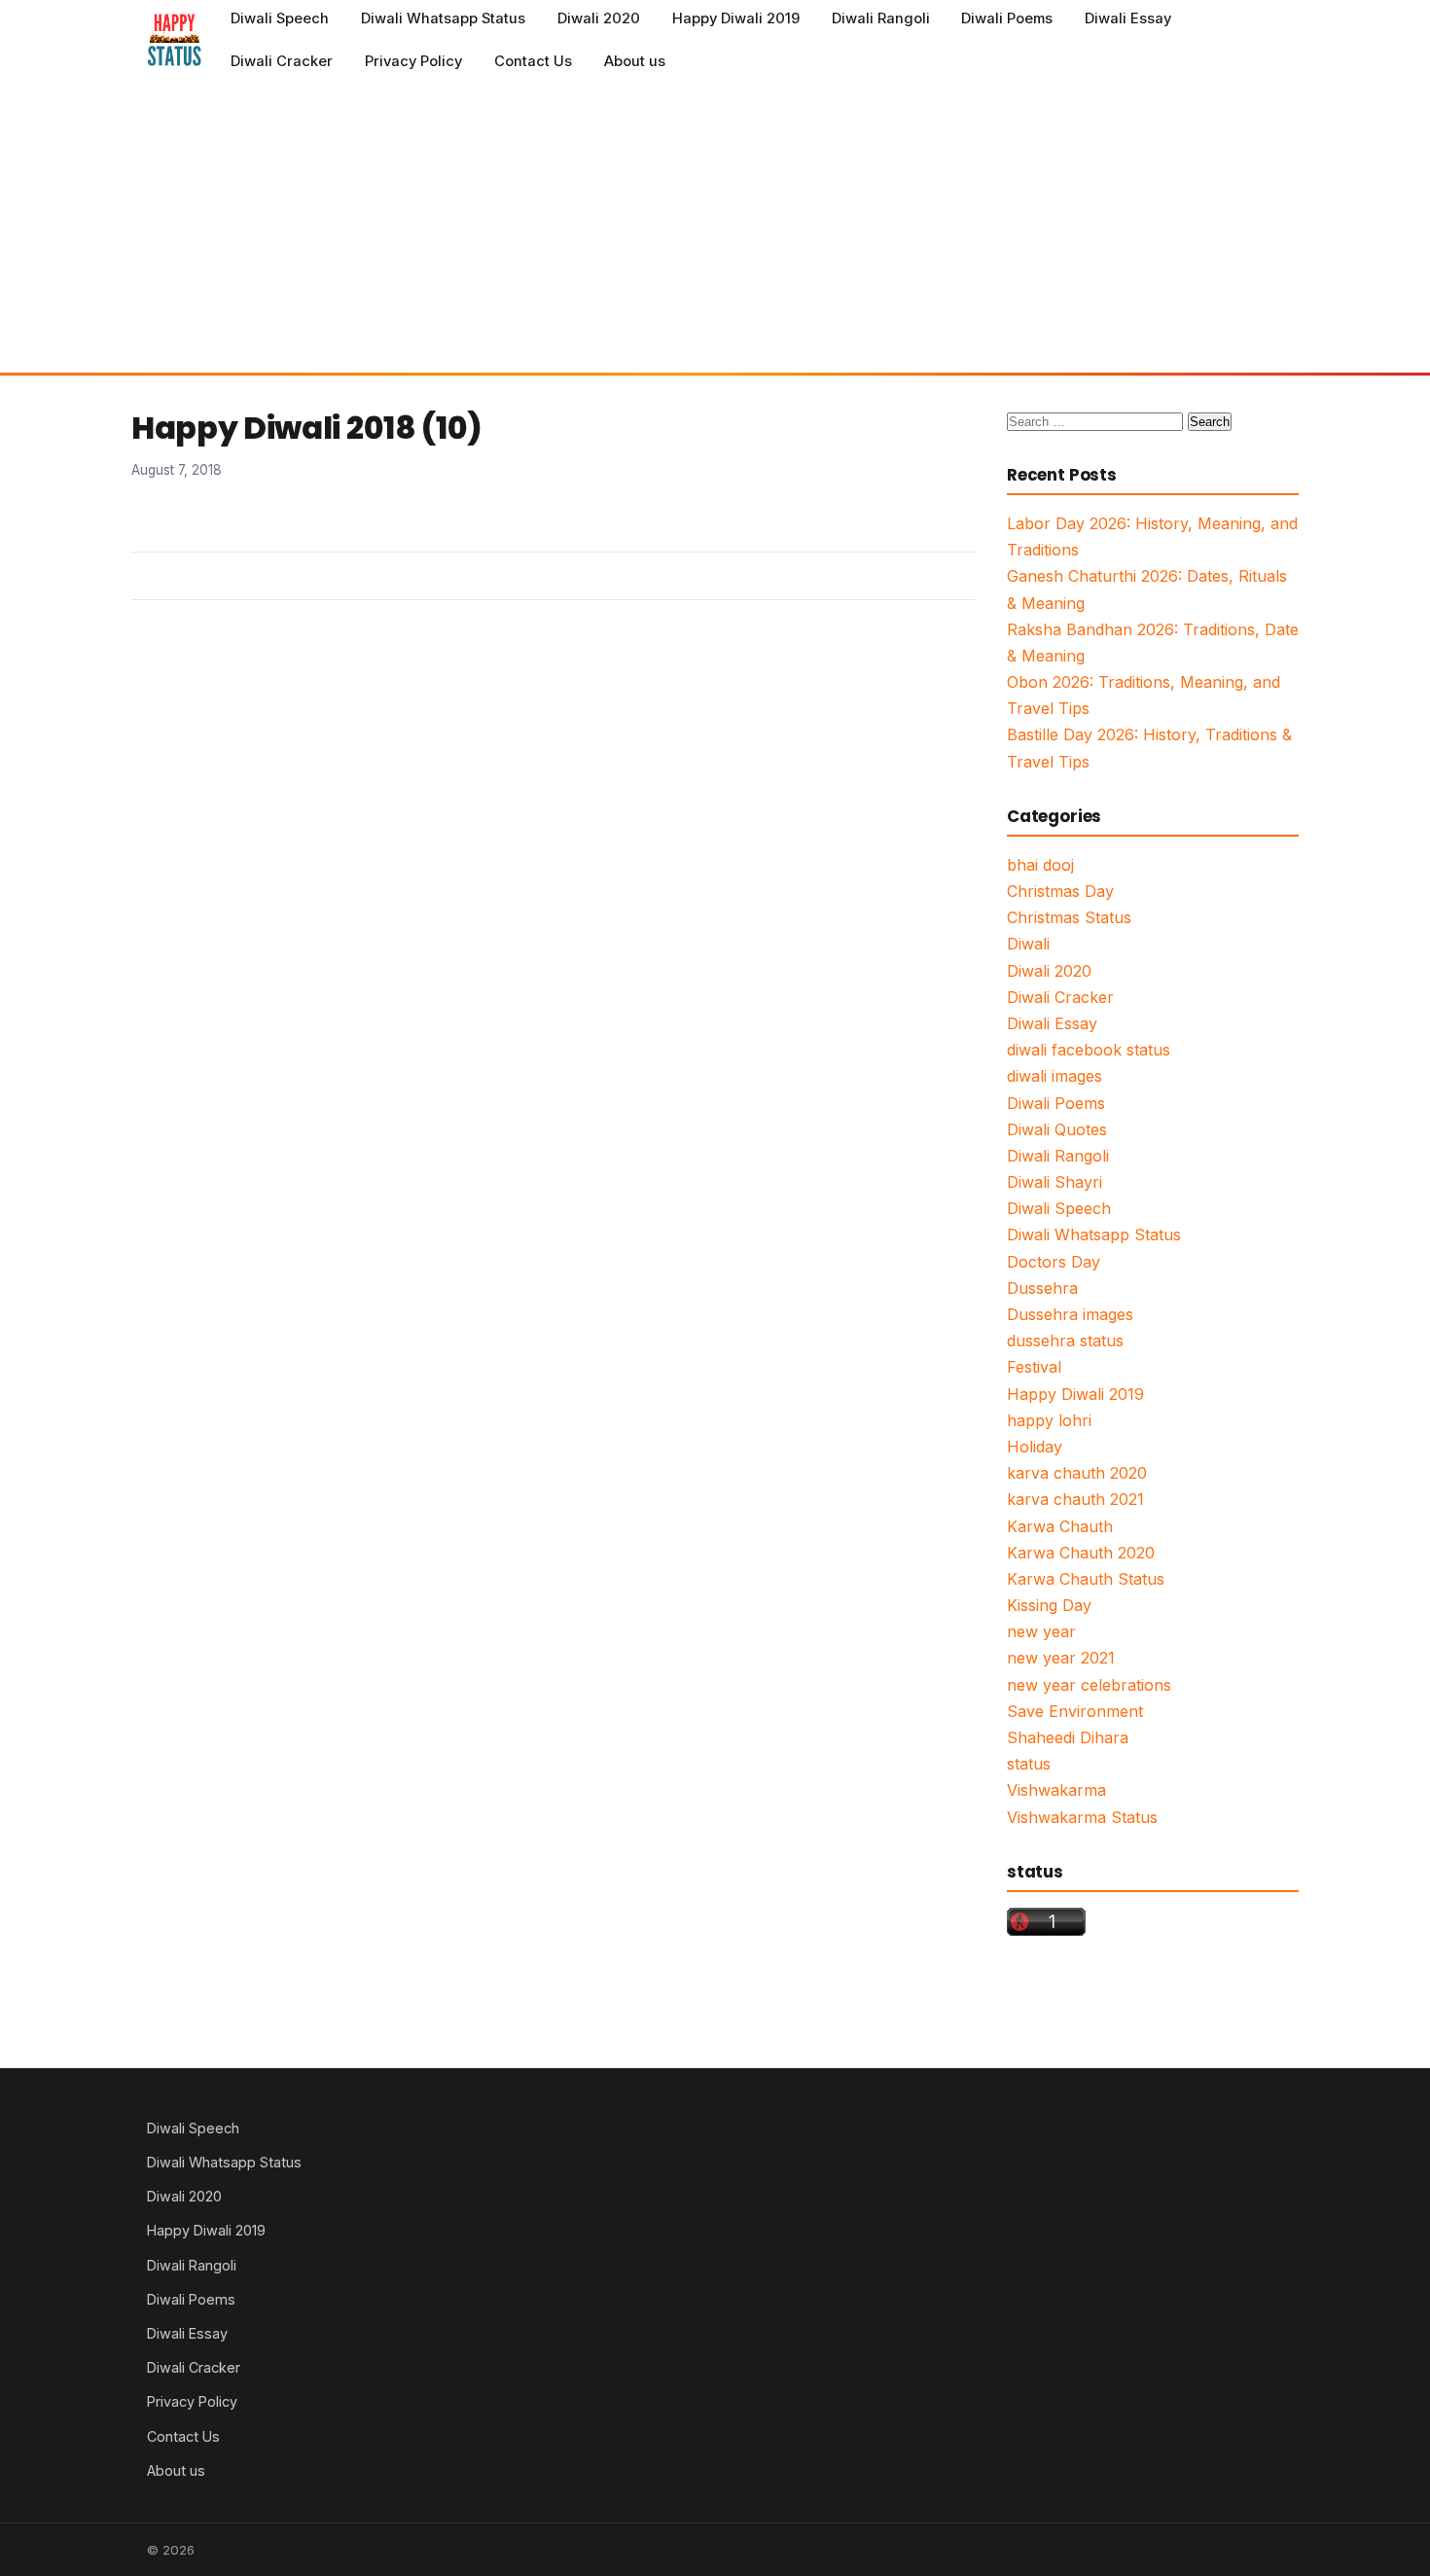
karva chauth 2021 (1075, 1499)
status (1029, 1764)
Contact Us (533, 61)
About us (635, 61)
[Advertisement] (715, 227)
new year (1041, 1631)
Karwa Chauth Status (1086, 1579)
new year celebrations (1089, 1685)
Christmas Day (1060, 891)
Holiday (1035, 1447)
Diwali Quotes (1057, 1129)
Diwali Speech (280, 18)
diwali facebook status (1089, 1050)
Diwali (1028, 944)
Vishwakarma (1056, 1790)
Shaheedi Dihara (1068, 1737)
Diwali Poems (1007, 18)
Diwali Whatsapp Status (443, 18)
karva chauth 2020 (1077, 1473)
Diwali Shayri (1055, 1182)
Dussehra (1042, 1288)
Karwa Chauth (1060, 1526)
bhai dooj (1040, 865)
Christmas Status (1069, 917)
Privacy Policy (413, 61)
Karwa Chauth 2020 (1081, 1553)
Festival (1034, 1367)
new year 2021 (1061, 1658)
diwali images (1055, 1076)
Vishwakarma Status (1082, 1817)
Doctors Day (1054, 1262)
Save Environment (1075, 1711)
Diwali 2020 (599, 18)
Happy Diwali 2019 (736, 18)
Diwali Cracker (282, 61)
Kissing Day (1049, 1605)
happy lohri (1049, 1420)
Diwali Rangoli (881, 18)
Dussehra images (1070, 1314)
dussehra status (1065, 1341)
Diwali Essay (1128, 18)
